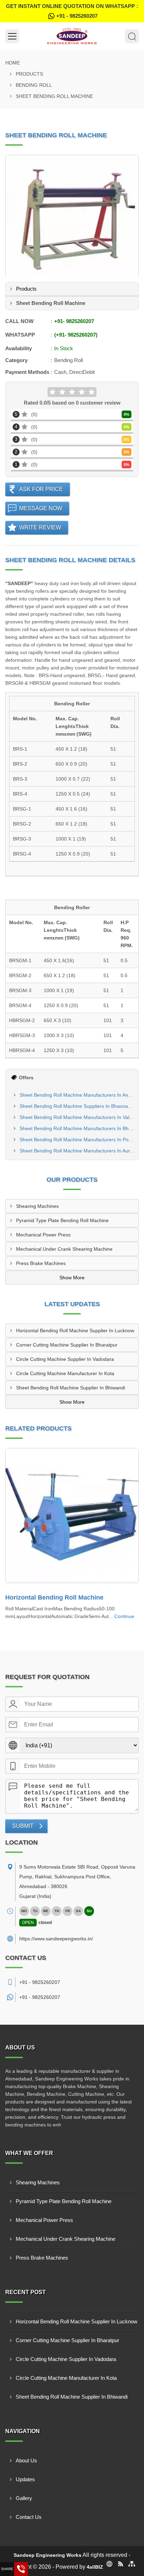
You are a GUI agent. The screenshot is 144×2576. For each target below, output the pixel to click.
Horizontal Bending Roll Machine (54, 1597)
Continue (124, 1616)
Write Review (40, 527)
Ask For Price (41, 489)
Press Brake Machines (41, 1263)
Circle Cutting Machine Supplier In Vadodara (65, 1359)
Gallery (24, 2498)
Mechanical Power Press (43, 1235)
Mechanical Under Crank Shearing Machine (64, 1249)
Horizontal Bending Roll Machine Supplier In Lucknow (75, 1331)
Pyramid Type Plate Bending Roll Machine (62, 1220)
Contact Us (29, 2517)
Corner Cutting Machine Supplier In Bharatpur (67, 1345)
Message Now (41, 508)
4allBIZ (95, 2567)
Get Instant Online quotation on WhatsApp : (72, 11)
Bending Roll (34, 85)
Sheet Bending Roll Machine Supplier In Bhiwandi (71, 1388)
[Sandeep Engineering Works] (72, 36)
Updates (25, 2479)
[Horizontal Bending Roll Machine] (72, 1516)
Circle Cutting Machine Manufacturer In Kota (65, 1373)
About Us (26, 2460)
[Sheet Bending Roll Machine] (72, 221)
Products (29, 74)
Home (13, 63)
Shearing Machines (37, 1206)
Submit (23, 1826)
